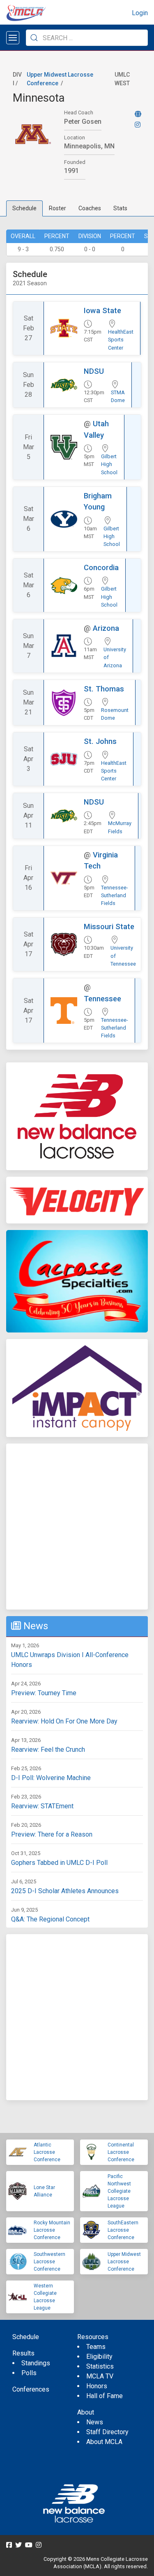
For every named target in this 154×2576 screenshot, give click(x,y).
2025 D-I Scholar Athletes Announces (65, 1891)
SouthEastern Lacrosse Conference (123, 2230)
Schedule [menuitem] (26, 2337)
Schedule (24, 208)
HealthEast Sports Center (121, 340)
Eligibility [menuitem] (99, 2357)
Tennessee (102, 999)
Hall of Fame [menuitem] (105, 2396)
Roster (57, 208)
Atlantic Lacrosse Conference (47, 2152)
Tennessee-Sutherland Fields (115, 895)
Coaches (90, 208)
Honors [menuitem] (97, 2386)
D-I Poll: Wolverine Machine (51, 1778)
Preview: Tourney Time (44, 1693)
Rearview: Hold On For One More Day (64, 1721)
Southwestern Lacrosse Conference (49, 2262)
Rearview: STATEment (42, 1806)
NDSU (94, 371)
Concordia (101, 567)
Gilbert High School (109, 464)
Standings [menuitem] (36, 2363)
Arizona (106, 628)
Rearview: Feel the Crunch (48, 1750)
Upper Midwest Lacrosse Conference (124, 2262)
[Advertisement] (77, 1527)
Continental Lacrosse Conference (121, 2152)
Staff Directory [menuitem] (107, 2432)
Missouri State (109, 926)
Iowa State (102, 310)
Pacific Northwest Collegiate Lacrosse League (119, 2191)
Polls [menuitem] (29, 2373)
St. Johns (100, 741)
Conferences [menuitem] (31, 2389)
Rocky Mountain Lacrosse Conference (52, 2230)
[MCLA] (27, 13)
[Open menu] (13, 38)
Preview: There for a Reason (52, 1834)
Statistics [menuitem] (100, 2366)
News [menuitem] (95, 2422)
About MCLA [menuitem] (104, 2442)
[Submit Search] (34, 38)
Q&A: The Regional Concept (50, 1919)
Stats (120, 208)
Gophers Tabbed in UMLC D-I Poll (59, 1863)
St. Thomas (104, 689)
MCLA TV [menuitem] (100, 2376)
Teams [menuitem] (96, 2347)
